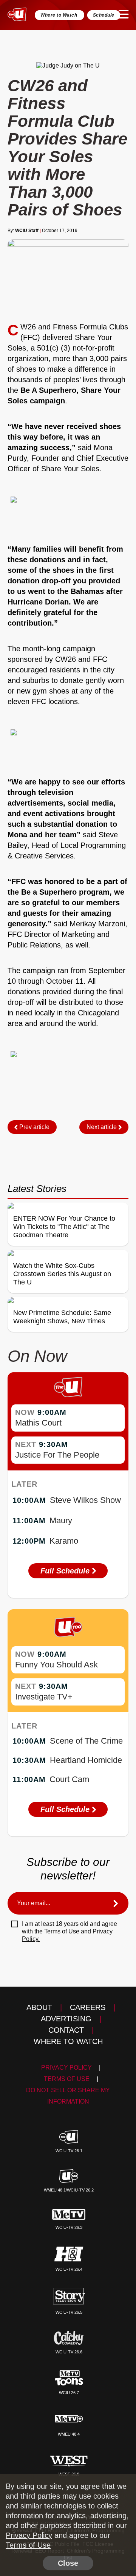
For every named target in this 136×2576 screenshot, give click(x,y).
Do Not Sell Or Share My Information (68, 2096)
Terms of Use (62, 1931)
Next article (102, 1127)
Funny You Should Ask (56, 1665)
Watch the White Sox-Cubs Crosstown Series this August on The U (62, 1274)
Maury (61, 1520)
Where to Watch (59, 15)
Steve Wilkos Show (85, 1500)
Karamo (64, 1541)
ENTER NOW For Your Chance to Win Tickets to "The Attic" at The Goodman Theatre (64, 1227)
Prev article (34, 1127)
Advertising (66, 2019)
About (39, 2007)
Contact (66, 2030)
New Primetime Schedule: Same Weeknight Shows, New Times (62, 1317)
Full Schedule (66, 1571)
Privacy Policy (66, 2068)
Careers (88, 2007)
